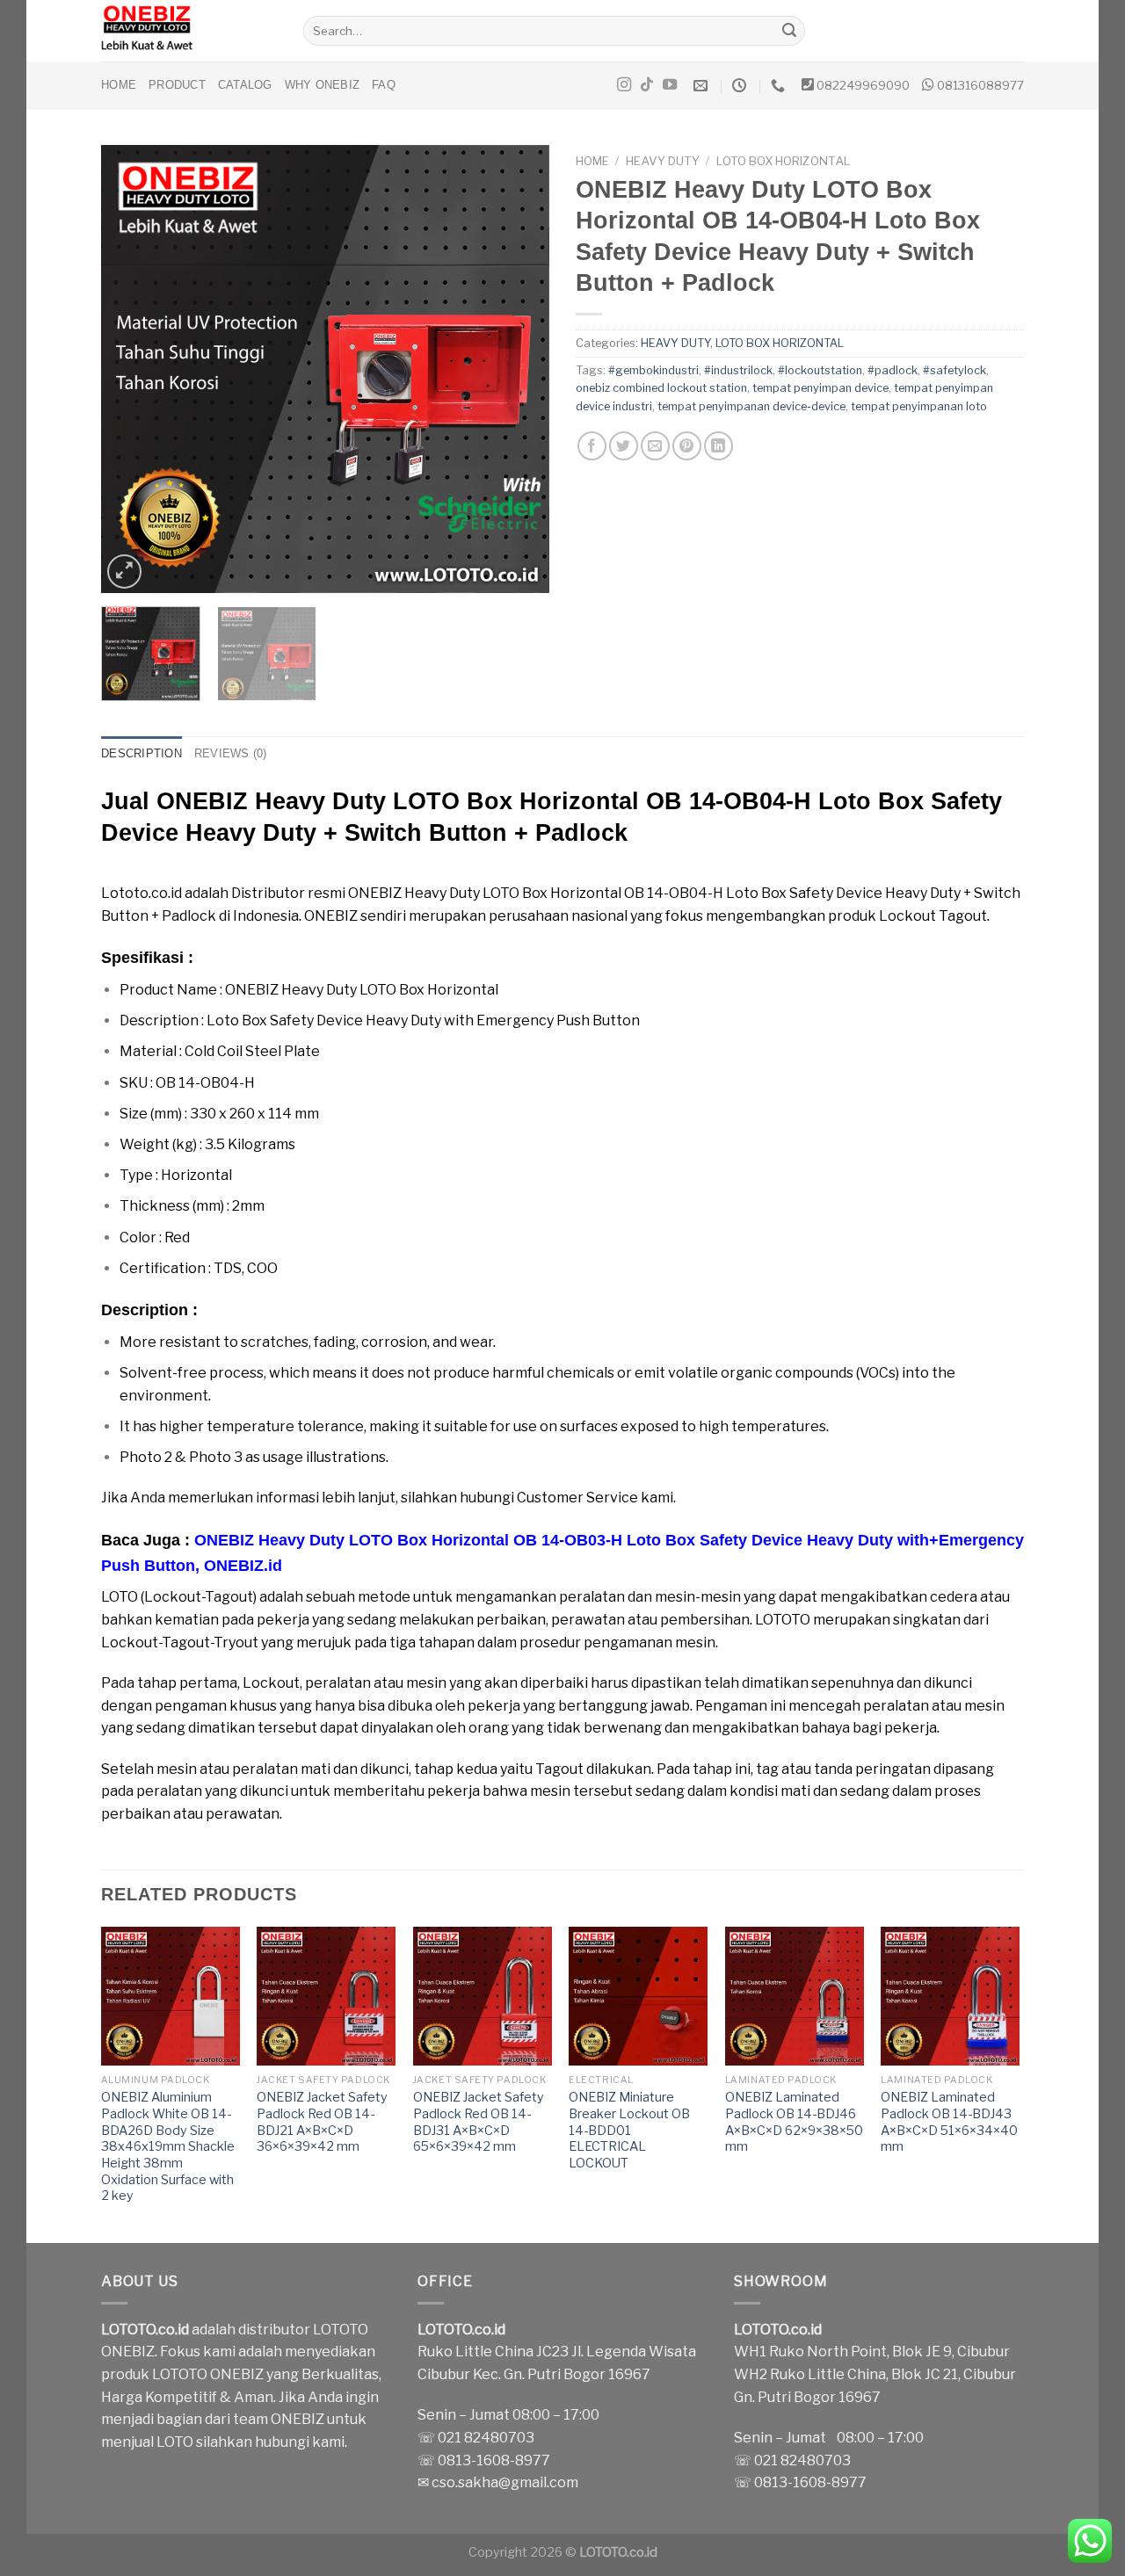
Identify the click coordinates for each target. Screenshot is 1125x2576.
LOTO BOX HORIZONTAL (784, 161)
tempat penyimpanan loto (919, 406)
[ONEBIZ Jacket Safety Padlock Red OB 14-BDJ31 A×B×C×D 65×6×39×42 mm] (483, 1996)
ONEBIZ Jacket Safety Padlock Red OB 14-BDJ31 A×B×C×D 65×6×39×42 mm (479, 2122)
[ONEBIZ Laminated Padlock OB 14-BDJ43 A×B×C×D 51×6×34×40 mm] (950, 1996)
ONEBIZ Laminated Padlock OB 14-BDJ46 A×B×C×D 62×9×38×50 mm (794, 2122)
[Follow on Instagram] (624, 85)
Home (119, 85)
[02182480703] (780, 86)
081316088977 (980, 85)
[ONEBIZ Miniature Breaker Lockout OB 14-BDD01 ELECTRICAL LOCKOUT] (638, 1996)
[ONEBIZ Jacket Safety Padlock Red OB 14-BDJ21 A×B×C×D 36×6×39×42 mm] (326, 1996)
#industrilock (738, 370)
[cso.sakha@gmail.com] (703, 86)
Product (177, 85)
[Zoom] (124, 572)
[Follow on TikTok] (647, 85)
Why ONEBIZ (323, 85)
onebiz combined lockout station (661, 388)
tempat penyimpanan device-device (751, 406)
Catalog (245, 85)
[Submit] (789, 31)
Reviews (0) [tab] (231, 753)
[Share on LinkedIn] (719, 446)
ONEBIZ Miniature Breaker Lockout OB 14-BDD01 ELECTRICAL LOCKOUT (629, 2130)
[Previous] (132, 369)
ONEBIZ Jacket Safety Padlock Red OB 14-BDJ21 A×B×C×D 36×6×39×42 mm (322, 2122)
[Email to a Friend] (655, 446)
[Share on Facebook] (592, 446)
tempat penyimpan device (820, 388)
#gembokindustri (653, 370)
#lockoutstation (820, 370)
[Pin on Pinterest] (687, 446)
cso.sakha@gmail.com (505, 2482)
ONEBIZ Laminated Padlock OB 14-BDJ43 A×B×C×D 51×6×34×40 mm (949, 2122)
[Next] (519, 369)
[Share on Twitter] (624, 446)
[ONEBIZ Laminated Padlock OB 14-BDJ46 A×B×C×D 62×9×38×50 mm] (795, 1996)
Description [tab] (142, 753)
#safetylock (954, 370)
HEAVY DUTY (663, 161)
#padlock (893, 370)
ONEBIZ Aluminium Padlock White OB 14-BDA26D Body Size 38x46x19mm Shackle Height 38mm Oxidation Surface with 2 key (168, 2146)
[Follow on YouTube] (670, 85)
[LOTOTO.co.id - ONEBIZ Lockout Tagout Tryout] (189, 31)
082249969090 (863, 85)
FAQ (384, 85)
